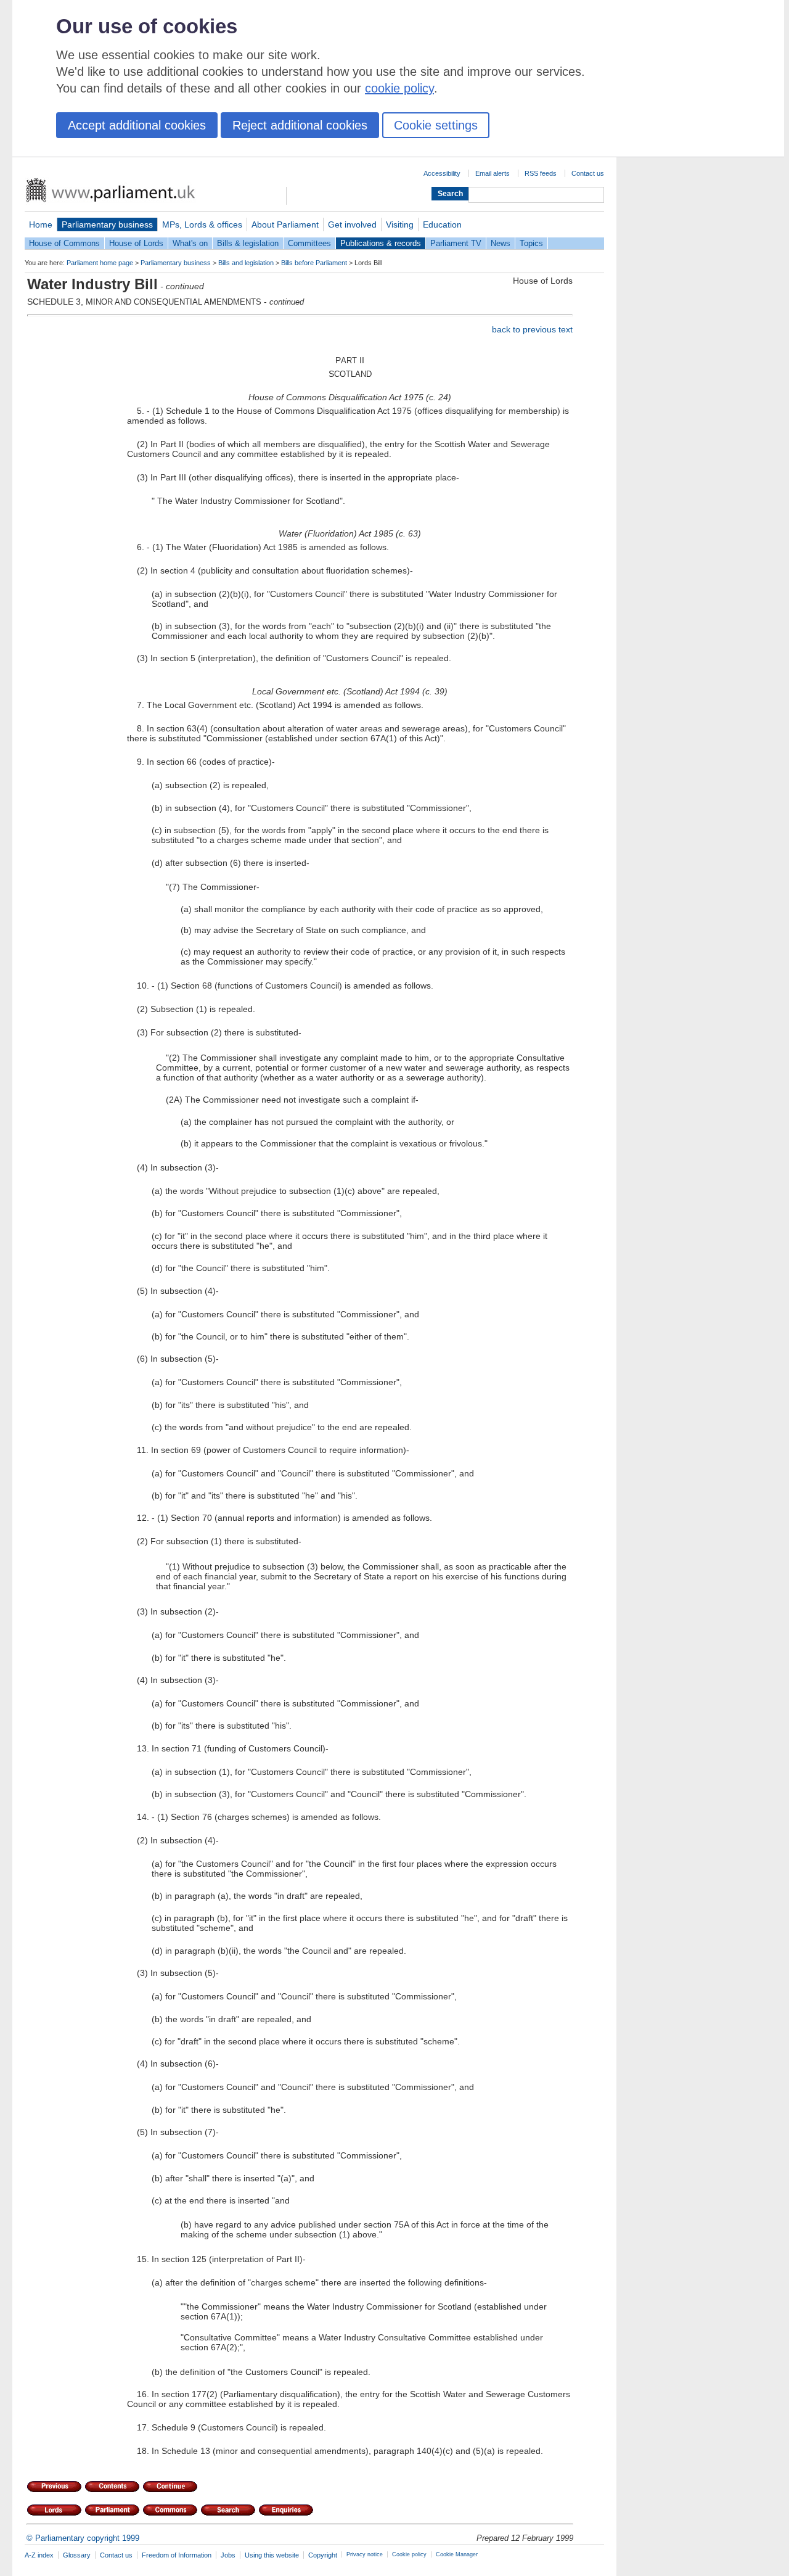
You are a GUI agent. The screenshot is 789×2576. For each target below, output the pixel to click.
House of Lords (136, 243)
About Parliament (285, 224)
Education (442, 224)
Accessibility (442, 173)
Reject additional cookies (300, 125)
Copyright (323, 2555)
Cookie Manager (457, 2554)
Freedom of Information (177, 2555)
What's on (190, 243)
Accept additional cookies (137, 125)
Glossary (77, 2555)
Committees (309, 243)
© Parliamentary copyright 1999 (83, 2538)
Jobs (228, 2555)
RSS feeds (541, 173)
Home (41, 224)
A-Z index (39, 2555)
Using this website (272, 2555)
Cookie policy (409, 2554)
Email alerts (493, 173)
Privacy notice (365, 2554)
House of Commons (64, 243)
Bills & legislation (248, 243)
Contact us (588, 173)
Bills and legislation (246, 263)
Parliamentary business (107, 224)
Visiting (400, 224)
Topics (531, 243)
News (501, 243)
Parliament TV (456, 243)
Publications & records (381, 243)
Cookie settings (436, 125)
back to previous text (532, 329)
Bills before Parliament (314, 263)
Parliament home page (100, 263)
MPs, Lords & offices (202, 224)
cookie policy (399, 88)
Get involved (352, 224)
